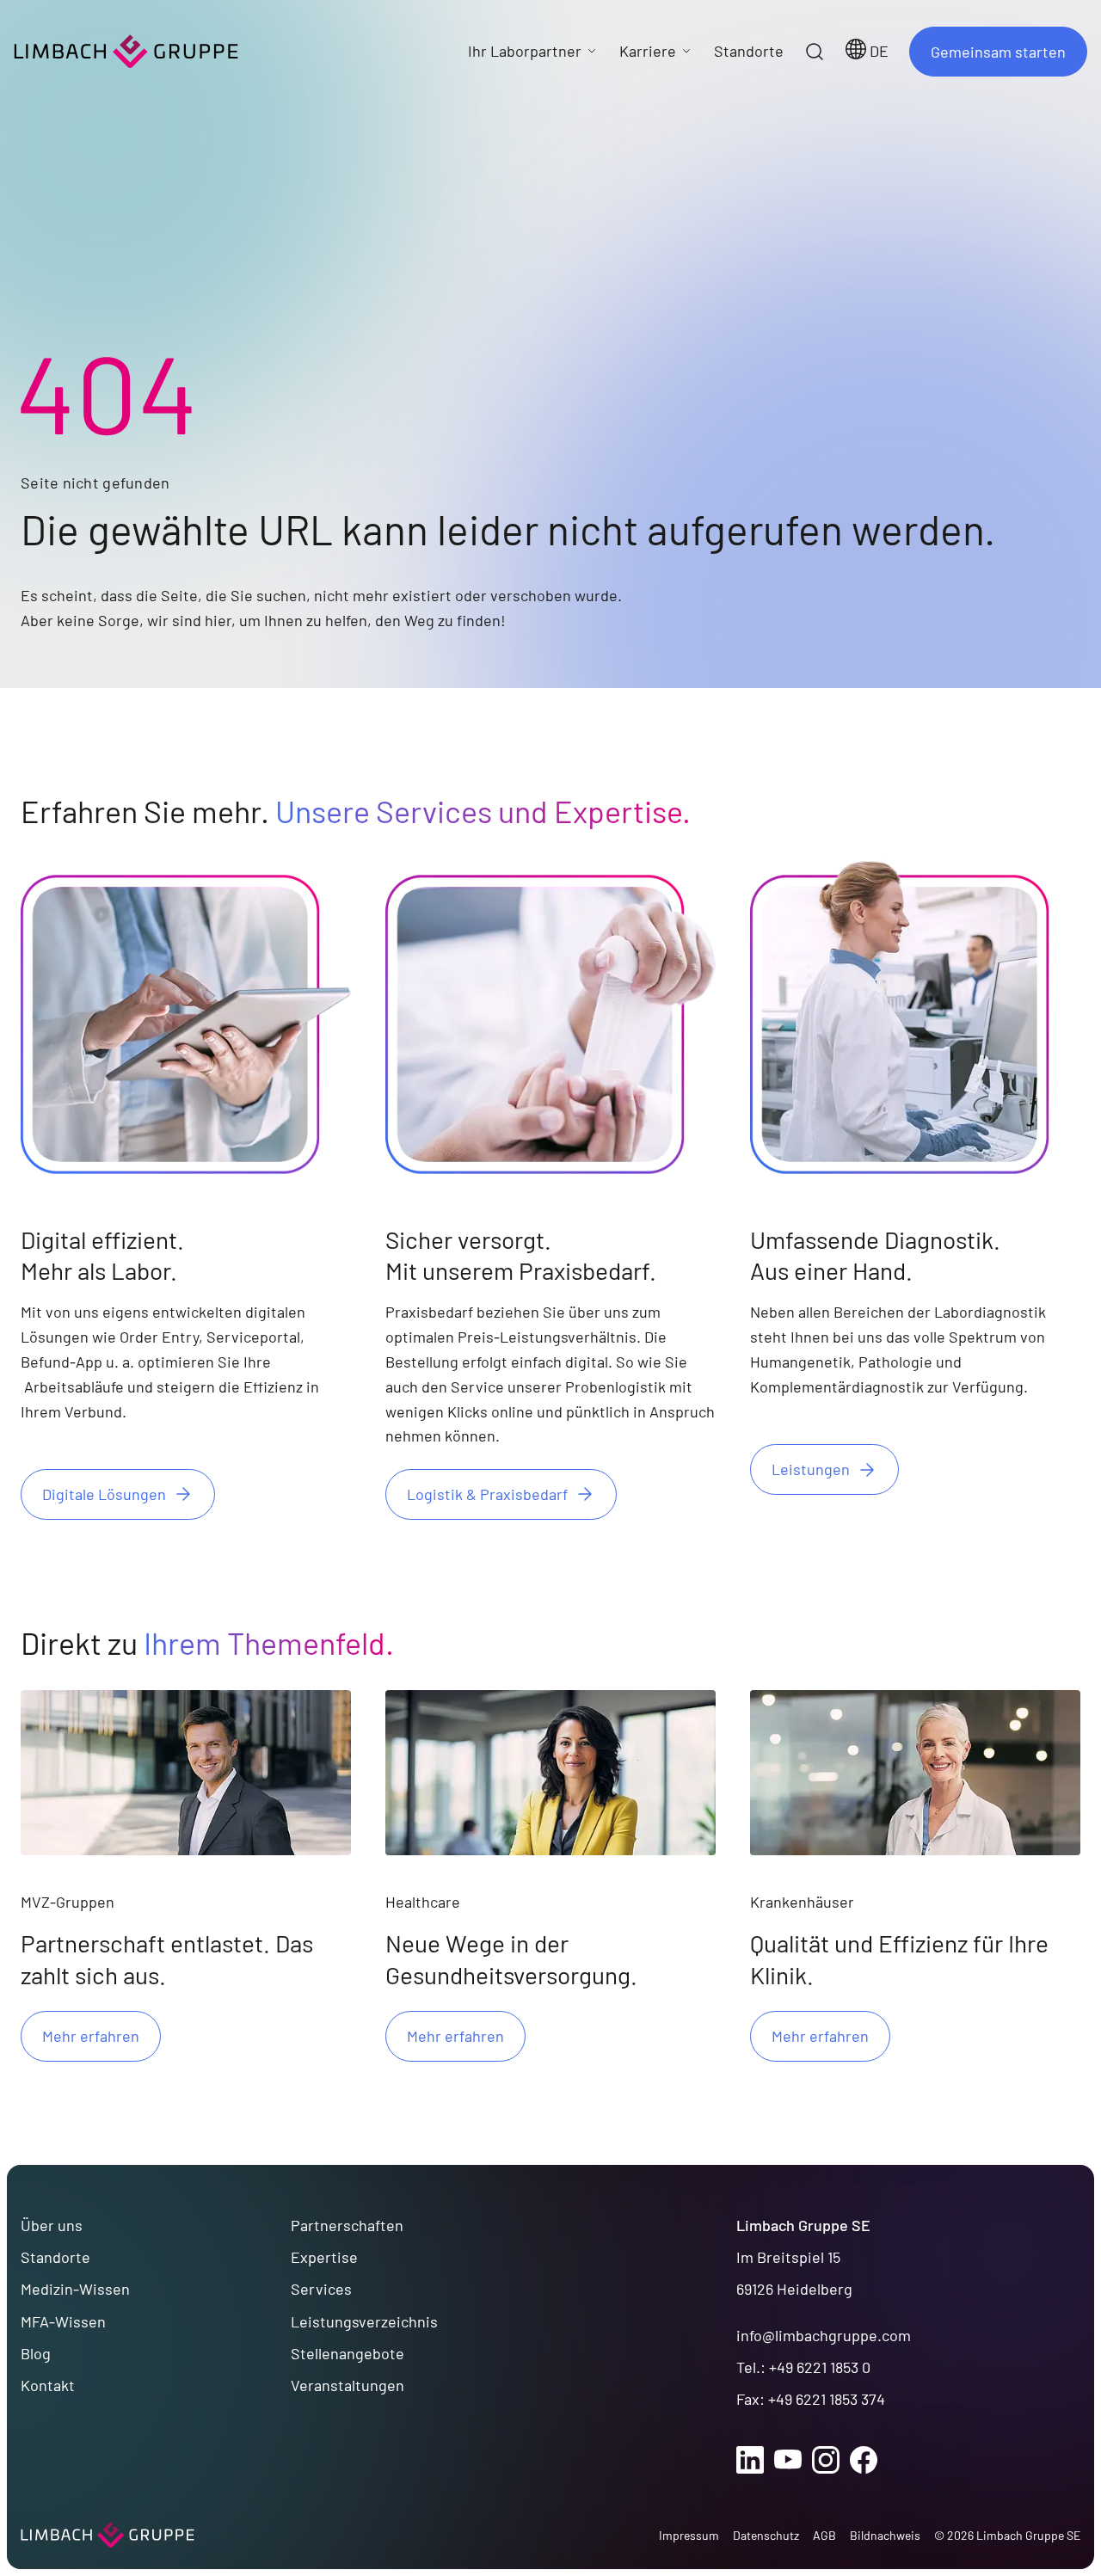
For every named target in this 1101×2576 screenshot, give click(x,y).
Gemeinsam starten (998, 52)
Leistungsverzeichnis (364, 2321)
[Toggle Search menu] (815, 52)
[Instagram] (826, 2460)
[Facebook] (864, 2460)
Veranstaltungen (348, 2385)
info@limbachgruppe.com (824, 2335)
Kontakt (48, 2385)
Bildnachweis (885, 2535)
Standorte (55, 2257)
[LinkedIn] (750, 2460)
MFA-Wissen (63, 2321)
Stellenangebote (348, 2353)
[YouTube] (788, 2460)
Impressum (689, 2535)
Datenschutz (766, 2535)
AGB (824, 2535)
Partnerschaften (347, 2225)
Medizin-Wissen (75, 2289)
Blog (36, 2353)
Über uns (52, 2225)
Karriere (648, 51)
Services (321, 2289)
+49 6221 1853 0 (820, 2367)
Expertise (324, 2257)
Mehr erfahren (91, 2036)
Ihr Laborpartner (525, 51)
